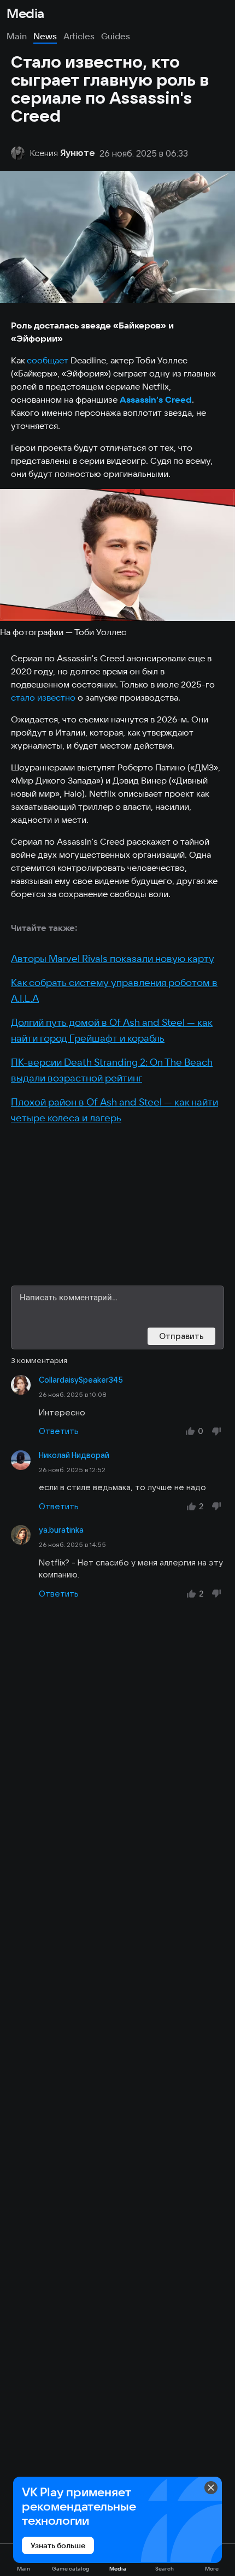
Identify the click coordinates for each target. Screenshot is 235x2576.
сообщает (49, 360)
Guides (116, 36)
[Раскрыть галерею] (117, 555)
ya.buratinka (61, 1530)
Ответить (59, 1431)
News (45, 36)
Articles (79, 36)
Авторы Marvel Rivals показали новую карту (113, 958)
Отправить (181, 1336)
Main (17, 36)
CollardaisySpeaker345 (81, 1380)
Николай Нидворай (74, 1455)
